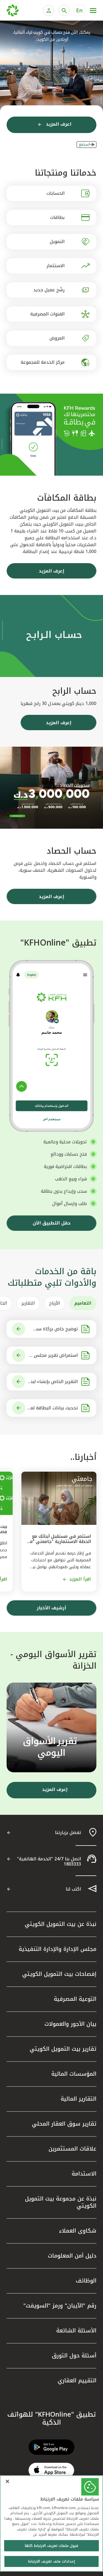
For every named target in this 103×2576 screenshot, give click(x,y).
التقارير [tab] (28, 1303)
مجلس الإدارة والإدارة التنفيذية (58, 1949)
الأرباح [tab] (55, 1303)
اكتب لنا (73, 1889)
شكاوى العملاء (78, 2231)
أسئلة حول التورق (74, 2355)
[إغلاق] (7, 2481)
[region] (51, 2523)
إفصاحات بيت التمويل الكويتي (59, 1974)
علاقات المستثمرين (73, 2149)
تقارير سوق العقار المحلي (64, 2124)
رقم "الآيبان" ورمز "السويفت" (60, 2306)
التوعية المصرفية (75, 1999)
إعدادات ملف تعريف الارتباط (51, 2561)
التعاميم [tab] (83, 1303)
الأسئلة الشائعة (76, 2330)
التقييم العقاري (77, 2380)
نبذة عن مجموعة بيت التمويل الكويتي (61, 2202)
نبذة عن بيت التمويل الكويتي (61, 1924)
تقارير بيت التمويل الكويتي (63, 2049)
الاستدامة (84, 2174)
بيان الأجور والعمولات (70, 2024)
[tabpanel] (51, 1369)
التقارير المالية (79, 2099)
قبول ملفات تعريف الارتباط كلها (52, 2546)
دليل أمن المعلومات (72, 2256)
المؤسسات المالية (74, 2074)
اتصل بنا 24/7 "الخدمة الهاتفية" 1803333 (49, 1861)
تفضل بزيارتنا (68, 1832)
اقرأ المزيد (80, 1579)
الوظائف (86, 2281)
